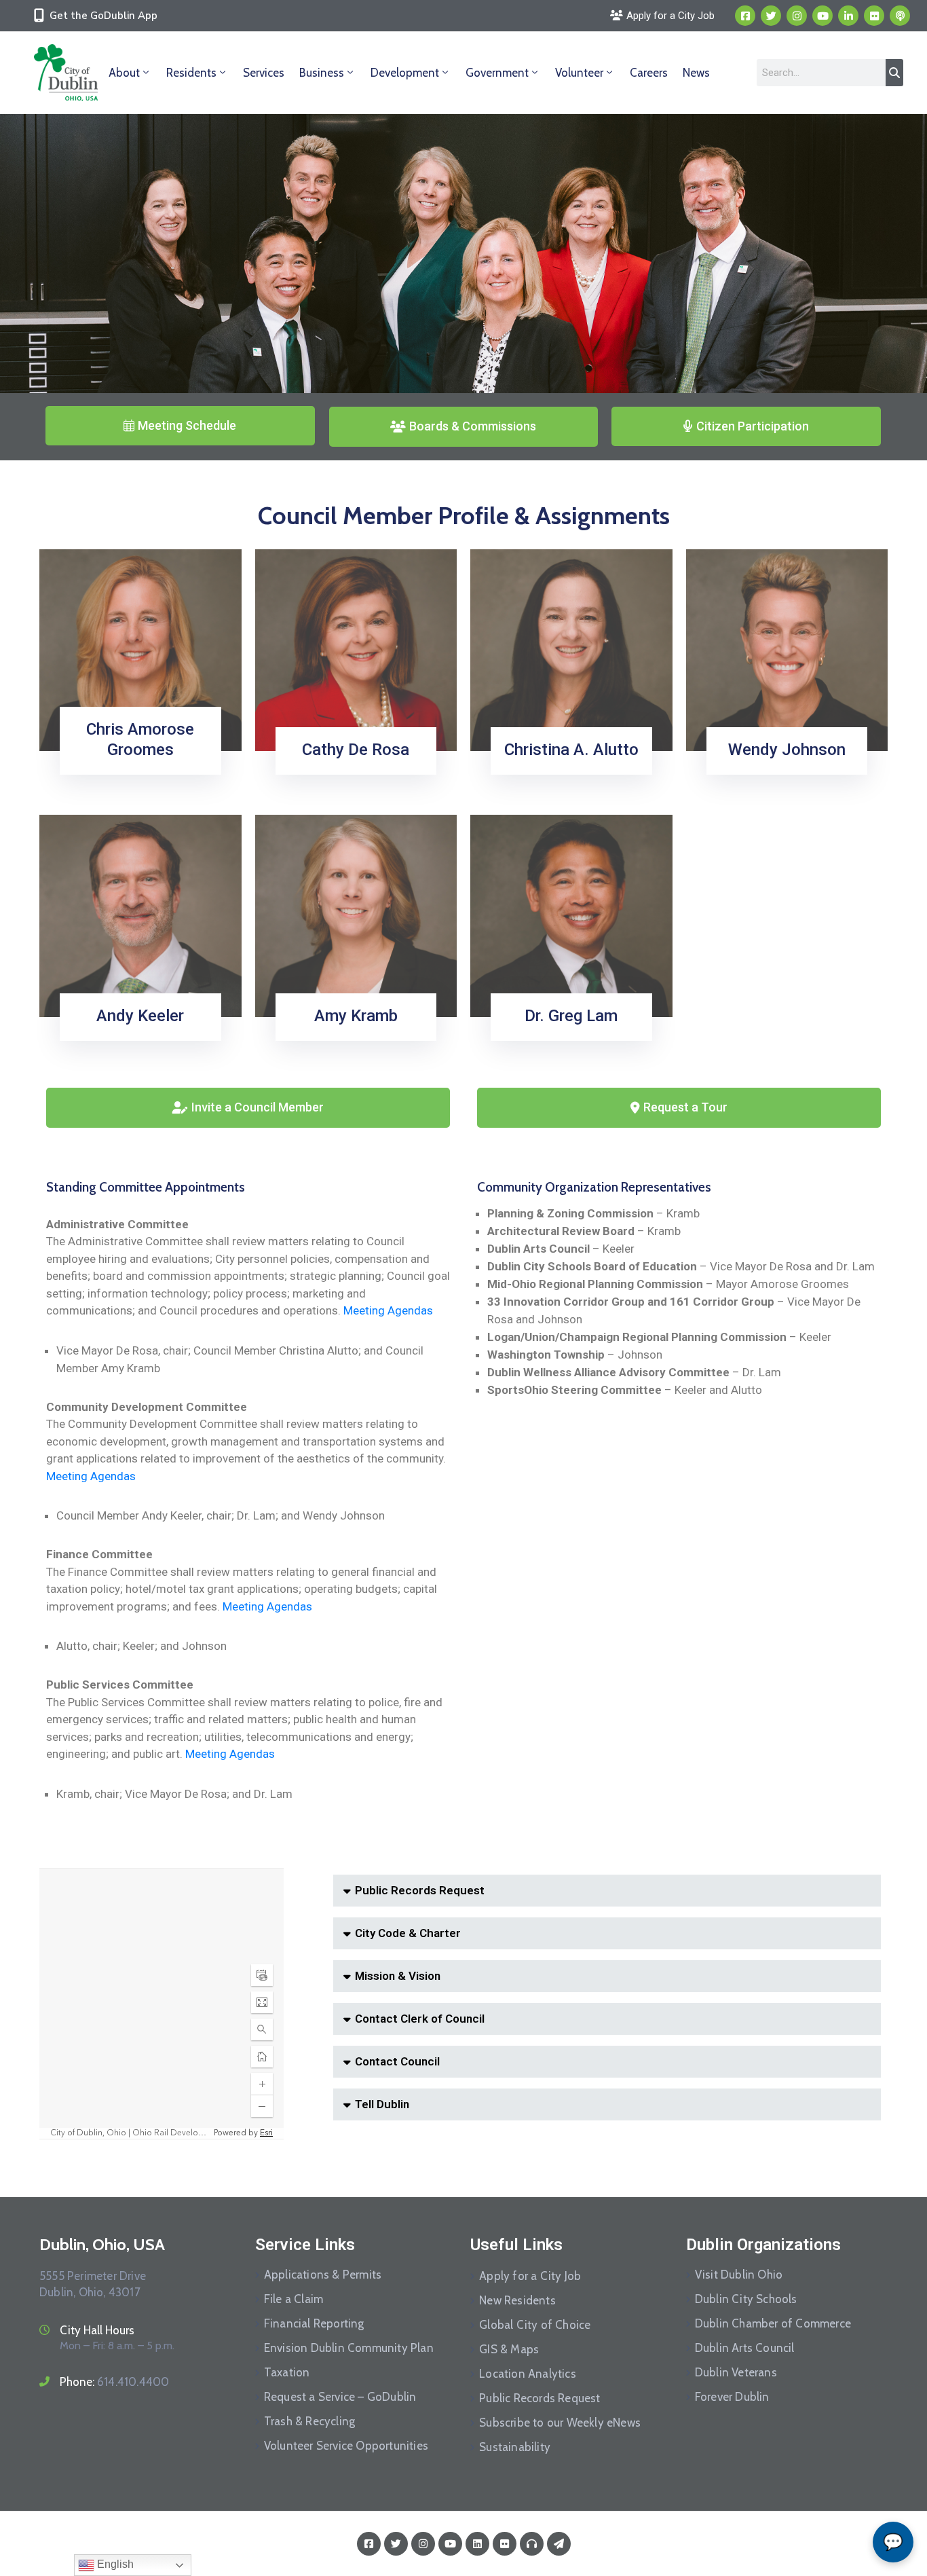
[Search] (894, 73)
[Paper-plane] (559, 2544)
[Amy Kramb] (356, 915)
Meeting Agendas (388, 1310)
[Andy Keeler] (140, 915)
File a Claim (294, 2299)
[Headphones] (532, 2544)
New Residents (517, 2300)
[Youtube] (822, 16)
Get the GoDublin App (103, 16)
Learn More (136, 770)
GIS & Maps (509, 2349)
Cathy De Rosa (356, 750)
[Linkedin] (848, 16)
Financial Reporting (314, 2323)
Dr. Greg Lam (571, 1016)
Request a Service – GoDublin (340, 2397)
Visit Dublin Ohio (739, 2275)
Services (264, 73)
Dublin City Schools (746, 2299)
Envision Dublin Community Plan (349, 2348)
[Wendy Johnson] (787, 649)
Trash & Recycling (309, 2421)
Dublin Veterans (736, 2372)
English (114, 2564)
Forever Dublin (732, 2397)
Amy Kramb (356, 1016)
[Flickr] (874, 16)
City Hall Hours (97, 2330)
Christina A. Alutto (571, 750)
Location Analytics (528, 2374)
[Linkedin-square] (477, 2544)
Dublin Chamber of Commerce (773, 2323)
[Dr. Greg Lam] (571, 915)
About (124, 73)
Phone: (114, 2382)
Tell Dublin (382, 2104)
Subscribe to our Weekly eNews (560, 2423)
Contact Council (397, 2061)
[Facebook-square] (745, 16)
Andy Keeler (140, 1016)
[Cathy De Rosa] (356, 649)
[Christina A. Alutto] (571, 649)
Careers (649, 73)
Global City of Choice (535, 2325)
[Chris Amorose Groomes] (140, 649)
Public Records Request (420, 1890)
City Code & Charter (408, 1933)
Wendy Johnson (787, 750)
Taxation (287, 2372)
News (696, 73)
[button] (607, 1891)
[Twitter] (771, 16)
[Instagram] (797, 16)
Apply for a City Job (530, 2276)
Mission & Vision (398, 1976)
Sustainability (515, 2447)
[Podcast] (900, 16)
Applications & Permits (323, 2275)
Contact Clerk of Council (420, 2019)
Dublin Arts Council (745, 2348)
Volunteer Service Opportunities (346, 2446)
